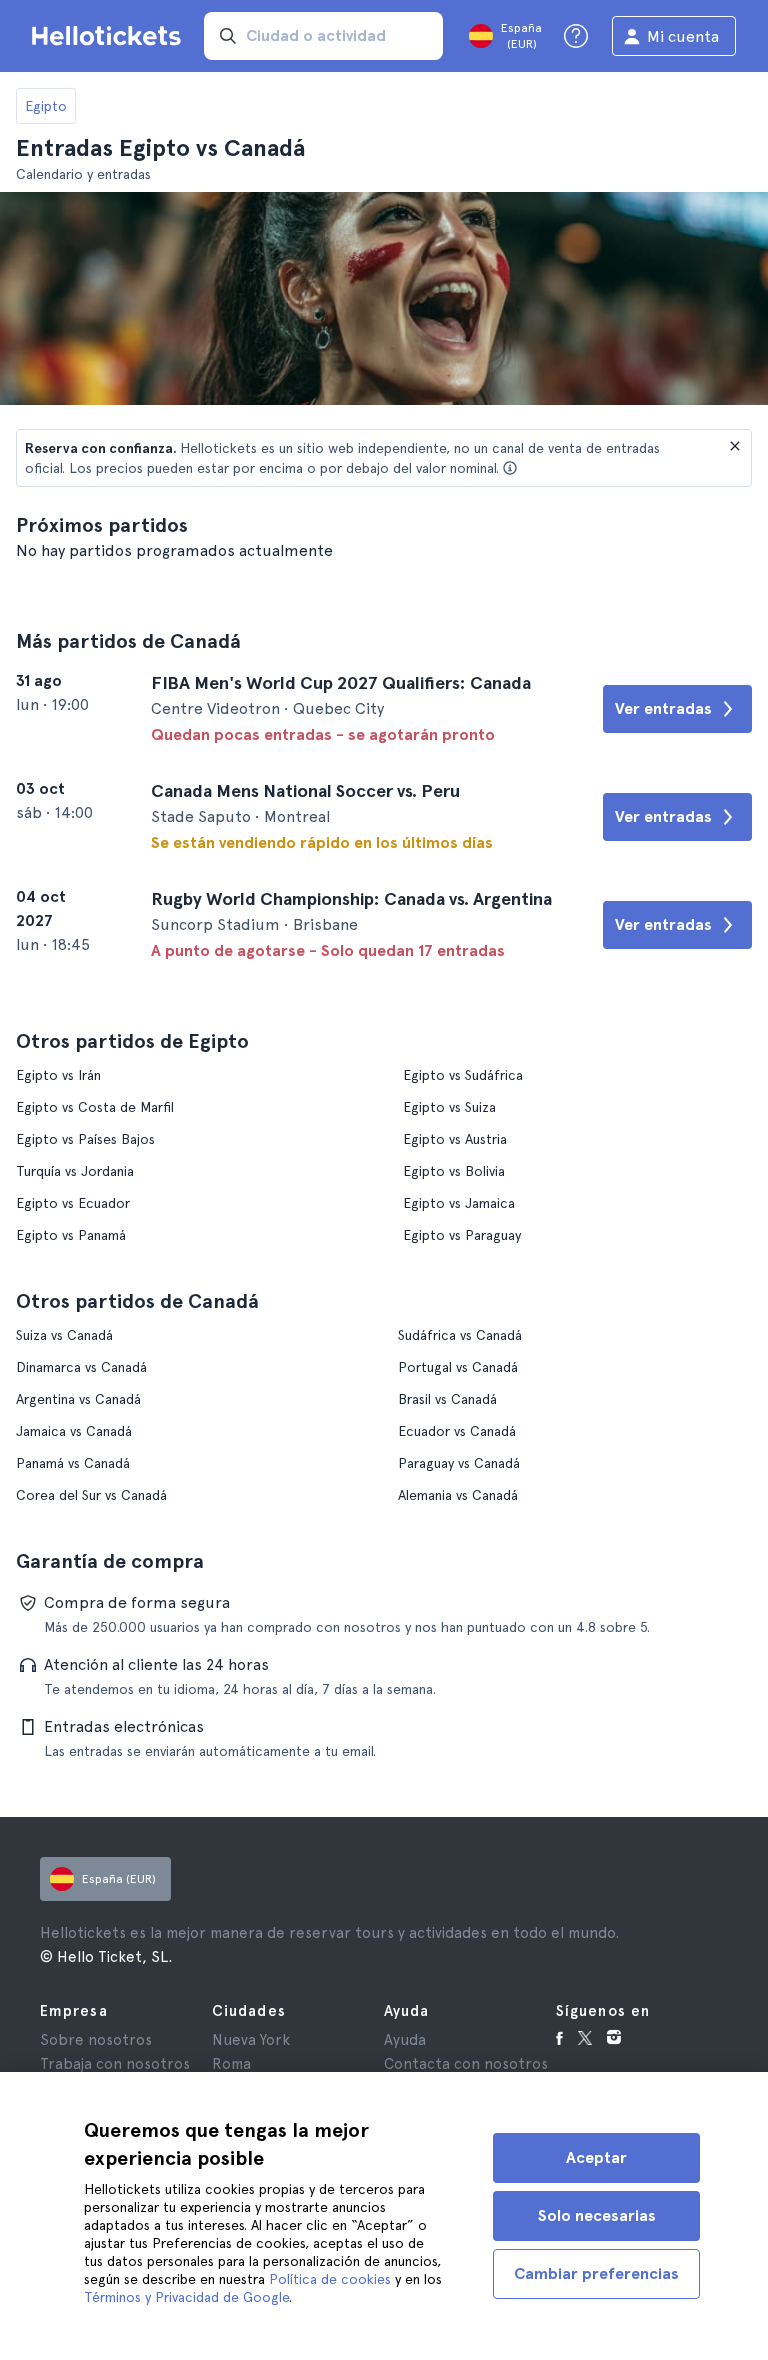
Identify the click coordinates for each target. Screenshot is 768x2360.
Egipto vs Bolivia (454, 1171)
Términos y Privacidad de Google (186, 2297)
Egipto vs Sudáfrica (463, 1075)
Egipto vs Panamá (71, 1235)
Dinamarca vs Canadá (81, 1367)
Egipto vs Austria (455, 1139)
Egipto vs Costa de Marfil (95, 1107)
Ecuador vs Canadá (457, 1431)
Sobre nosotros (96, 2040)
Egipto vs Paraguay (462, 1235)
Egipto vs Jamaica (459, 1203)
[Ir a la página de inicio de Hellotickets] (110, 36)
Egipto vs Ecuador (73, 1203)
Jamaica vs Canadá (74, 1431)
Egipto (46, 106)
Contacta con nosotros (466, 2064)
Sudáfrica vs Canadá (460, 1335)
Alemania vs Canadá (458, 1495)
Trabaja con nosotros (115, 2064)
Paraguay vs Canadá (459, 1463)
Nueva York (251, 2040)
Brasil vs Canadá (447, 1399)
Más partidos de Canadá (128, 641)
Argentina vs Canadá (78, 1399)
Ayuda (405, 2040)
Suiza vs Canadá (64, 1335)
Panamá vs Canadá (73, 1463)
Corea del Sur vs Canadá (91, 1495)
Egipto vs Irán (58, 1075)
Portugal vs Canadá (458, 1367)
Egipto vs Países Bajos (85, 1139)
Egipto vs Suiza (449, 1107)
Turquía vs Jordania (75, 1171)
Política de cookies (330, 2279)
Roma (231, 2064)
